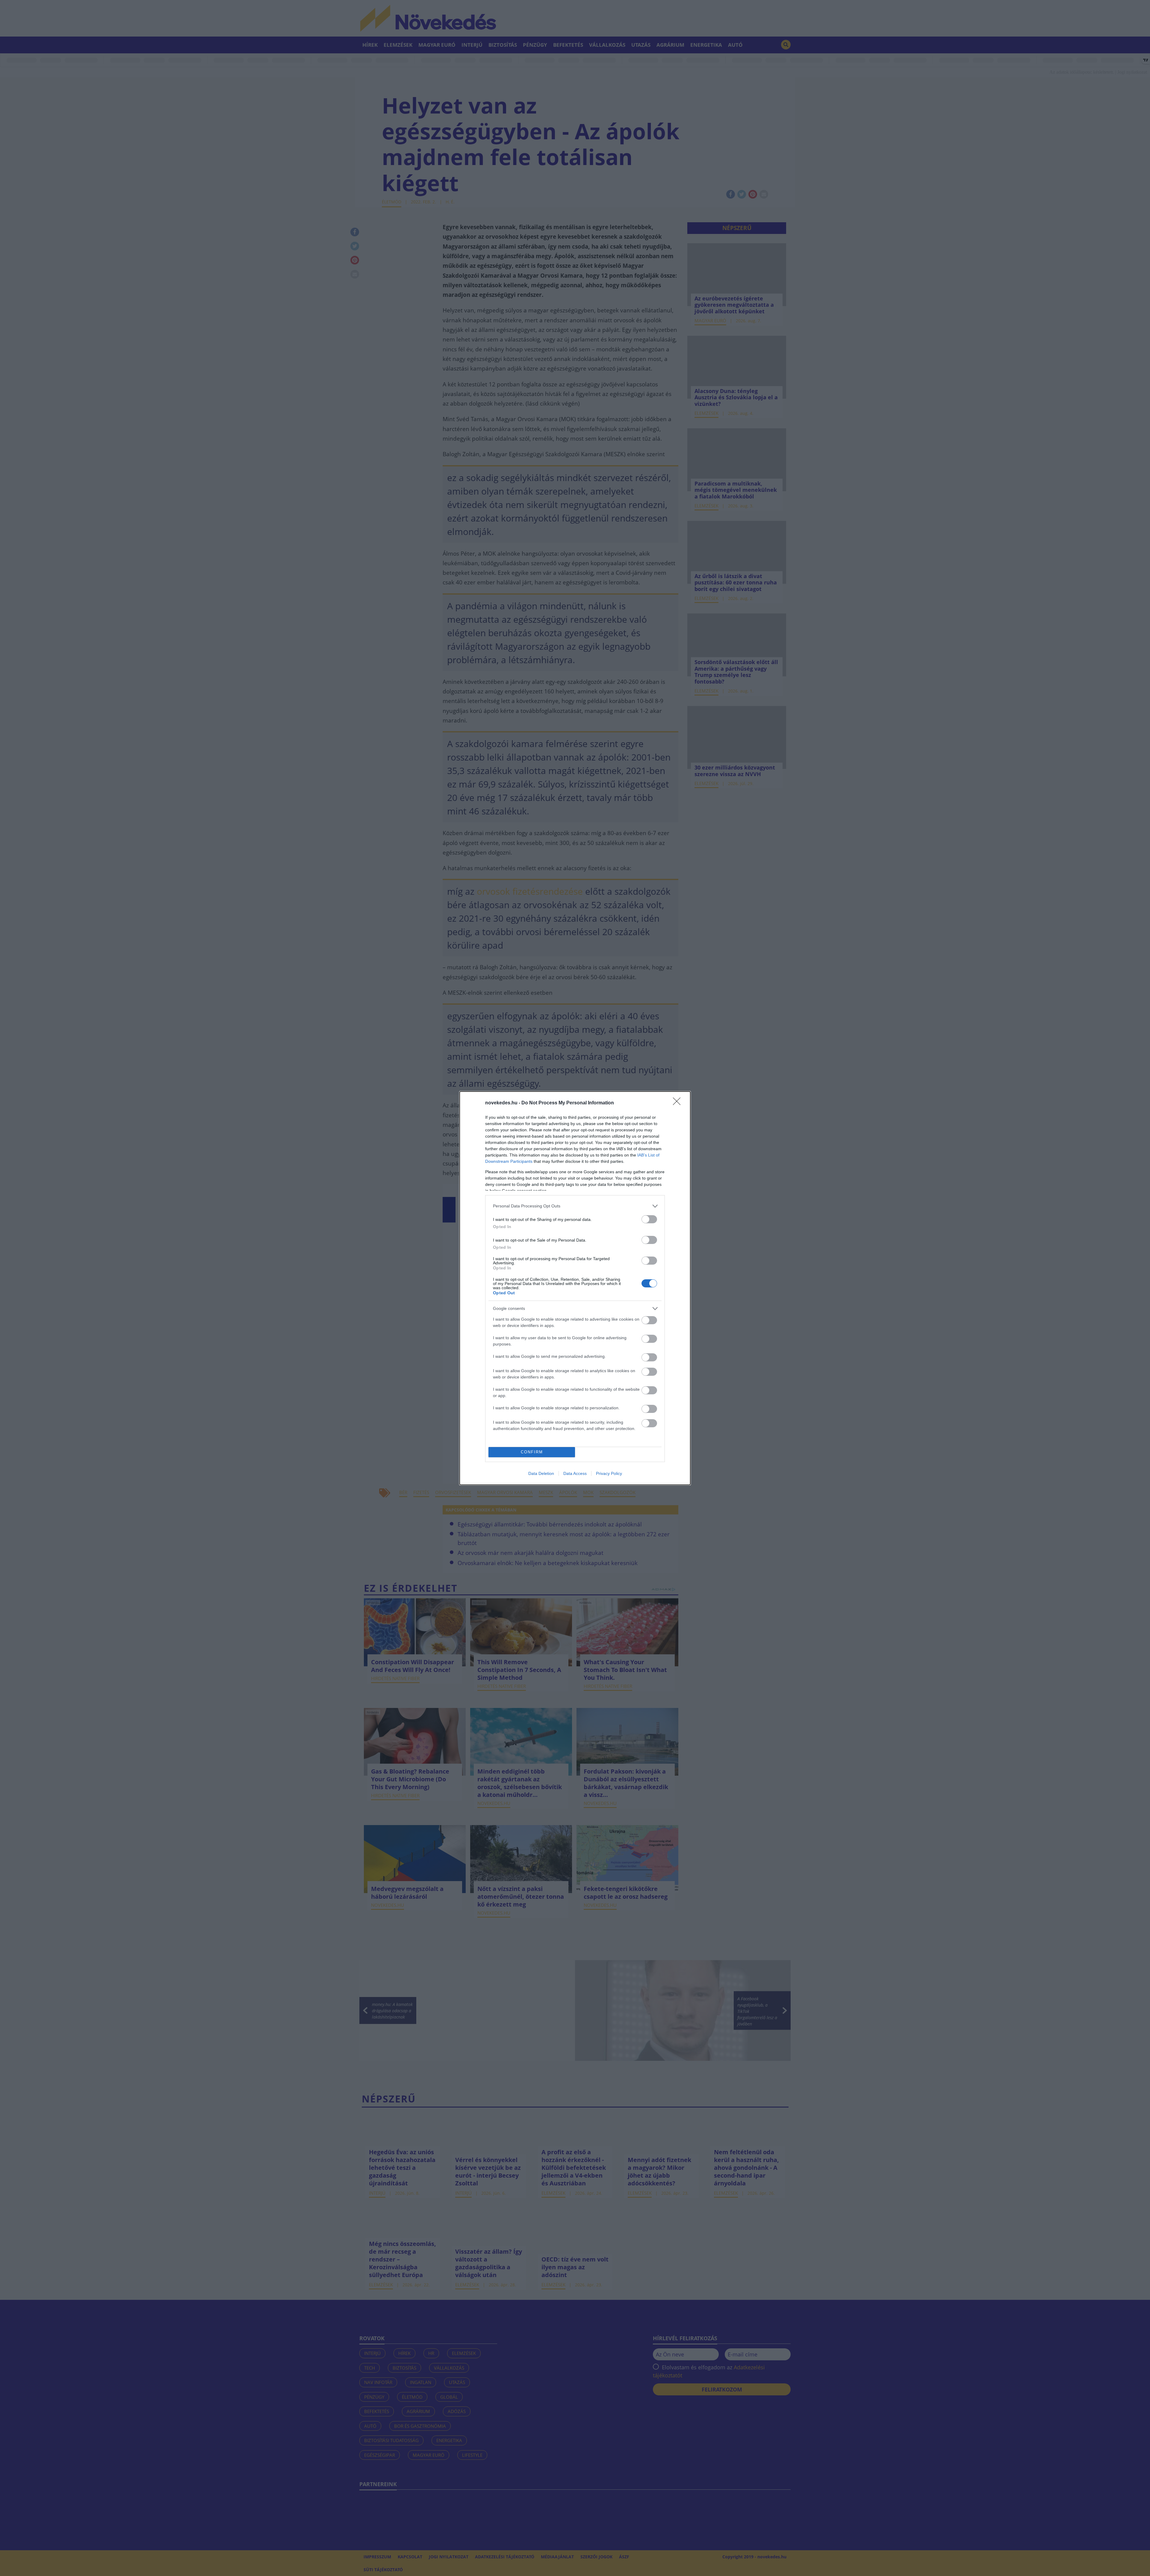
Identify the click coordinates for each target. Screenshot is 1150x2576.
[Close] (679, 1103)
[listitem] (575, 1206)
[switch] (649, 1219)
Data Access (575, 1473)
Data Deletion (541, 1473)
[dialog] (575, 1288)
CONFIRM (532, 1452)
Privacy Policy (609, 1473)
